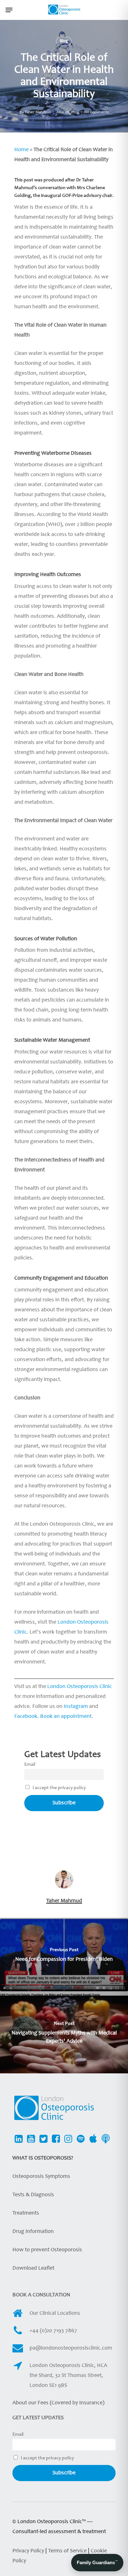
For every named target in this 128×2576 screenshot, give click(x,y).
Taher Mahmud (38, 112)
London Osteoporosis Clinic (80, 1687)
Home (21, 150)
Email (30, 1765)
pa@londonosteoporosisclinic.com (71, 2348)
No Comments (96, 112)
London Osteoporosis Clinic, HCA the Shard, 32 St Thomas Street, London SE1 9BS (68, 2376)
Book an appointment (66, 1717)
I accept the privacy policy (59, 1788)
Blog (64, 41)
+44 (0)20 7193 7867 (53, 2331)
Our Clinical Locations (55, 2313)
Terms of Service (68, 2551)
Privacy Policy (28, 2551)
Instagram (76, 1707)
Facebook (26, 1717)
